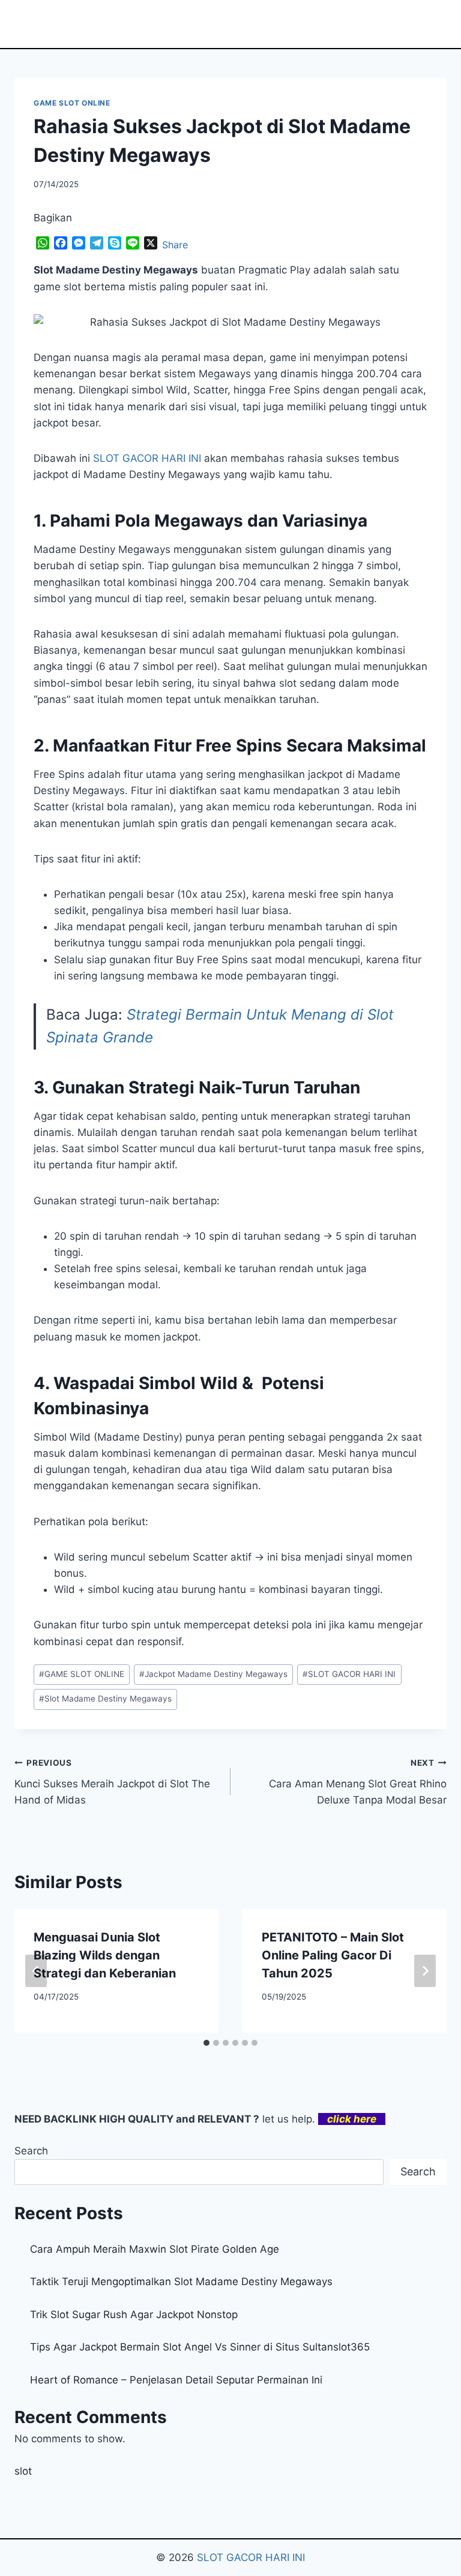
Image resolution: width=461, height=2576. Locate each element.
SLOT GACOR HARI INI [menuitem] (147, 458)
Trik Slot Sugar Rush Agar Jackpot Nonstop (134, 2315)
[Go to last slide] (36, 1971)
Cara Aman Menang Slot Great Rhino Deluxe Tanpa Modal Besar (358, 1782)
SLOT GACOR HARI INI (349, 1674)
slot (23, 2471)
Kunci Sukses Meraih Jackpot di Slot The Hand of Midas (112, 1782)
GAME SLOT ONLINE (72, 103)
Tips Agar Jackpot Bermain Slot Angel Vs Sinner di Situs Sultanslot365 (200, 2347)
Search (31, 2151)
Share (175, 245)
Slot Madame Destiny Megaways (105, 1699)
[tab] (206, 2043)
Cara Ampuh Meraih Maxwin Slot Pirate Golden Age (155, 2249)
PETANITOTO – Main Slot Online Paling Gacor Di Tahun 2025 (333, 1955)
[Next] (425, 1971)
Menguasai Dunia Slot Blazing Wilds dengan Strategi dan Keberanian (105, 1955)
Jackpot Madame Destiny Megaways (213, 1674)
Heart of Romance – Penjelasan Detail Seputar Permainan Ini (176, 2380)
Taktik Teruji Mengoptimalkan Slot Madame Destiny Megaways (181, 2282)
